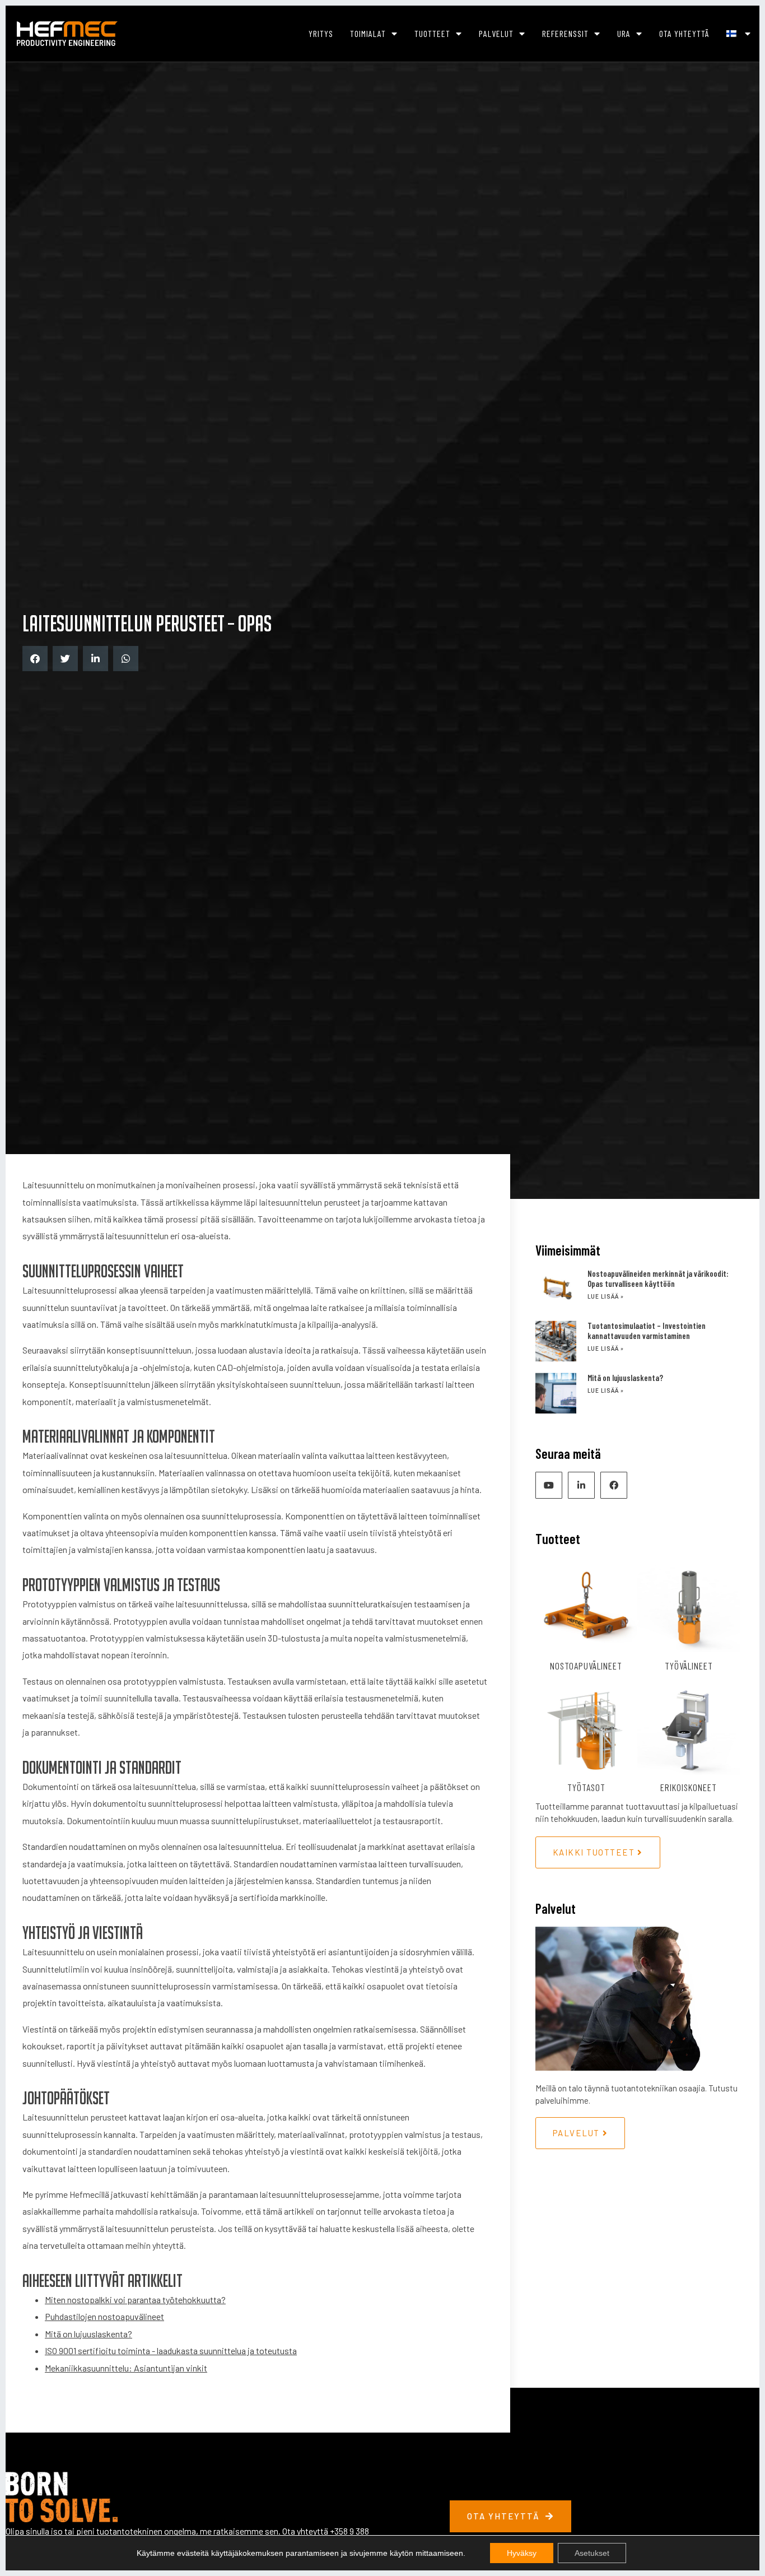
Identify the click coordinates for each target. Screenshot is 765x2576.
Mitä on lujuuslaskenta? (88, 2334)
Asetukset (592, 2553)
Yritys (321, 33)
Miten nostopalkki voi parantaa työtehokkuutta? (135, 2300)
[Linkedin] (581, 1485)
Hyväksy (522, 2553)
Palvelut (496, 33)
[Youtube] (549, 1485)
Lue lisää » (606, 1297)
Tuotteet (432, 33)
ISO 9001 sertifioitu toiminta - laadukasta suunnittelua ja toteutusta (171, 2351)
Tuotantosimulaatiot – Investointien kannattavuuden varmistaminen (647, 1331)
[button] (35, 659)
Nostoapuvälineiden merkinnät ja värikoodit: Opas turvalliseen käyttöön (658, 1278)
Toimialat (368, 33)
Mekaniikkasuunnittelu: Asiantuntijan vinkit (126, 2368)
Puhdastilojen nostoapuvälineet (104, 2316)
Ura (624, 33)
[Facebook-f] (614, 1485)
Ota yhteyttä (684, 33)
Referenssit (565, 33)
